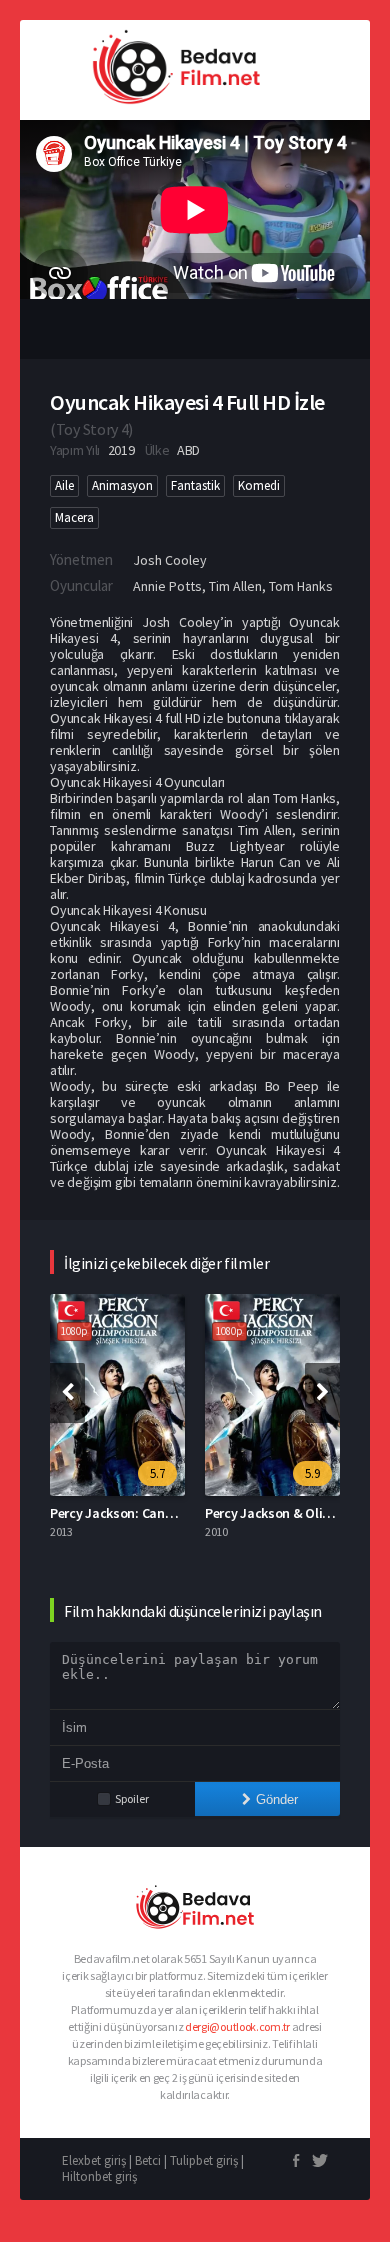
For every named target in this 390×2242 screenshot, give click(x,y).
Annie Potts (167, 586)
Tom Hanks (301, 586)
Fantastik (195, 485)
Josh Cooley (170, 560)
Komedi (259, 485)
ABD (188, 450)
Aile (64, 485)
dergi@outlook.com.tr (237, 2026)
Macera (74, 517)
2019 (121, 450)
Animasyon (122, 485)
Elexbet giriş (94, 2160)
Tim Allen (235, 586)
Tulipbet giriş (204, 2160)
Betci (148, 2160)
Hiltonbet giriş (99, 2176)
